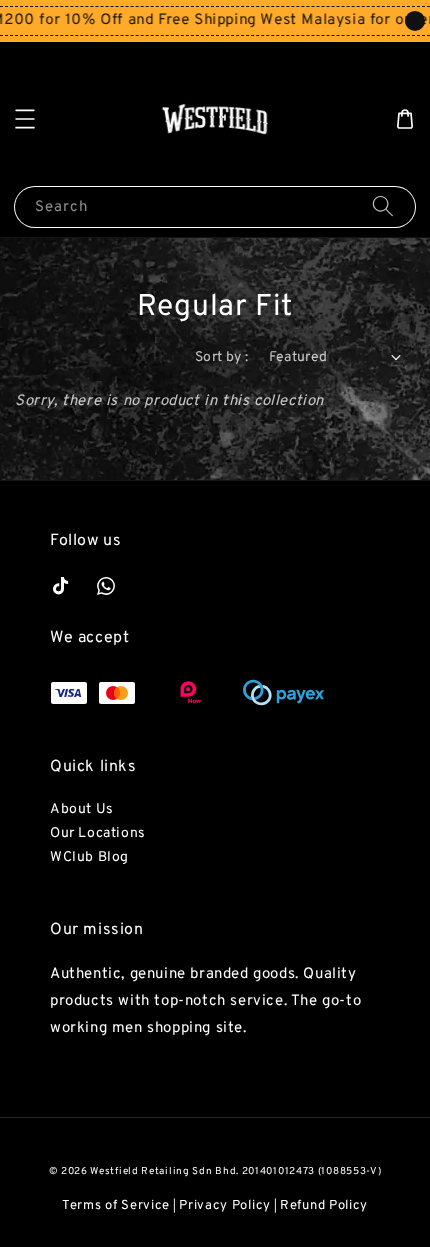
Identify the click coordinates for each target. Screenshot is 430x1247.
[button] (25, 119)
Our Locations (98, 833)
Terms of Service (116, 1206)
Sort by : (222, 357)
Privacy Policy (225, 1206)
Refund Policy (324, 1206)
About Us (82, 809)
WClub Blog (89, 857)
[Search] (383, 206)
